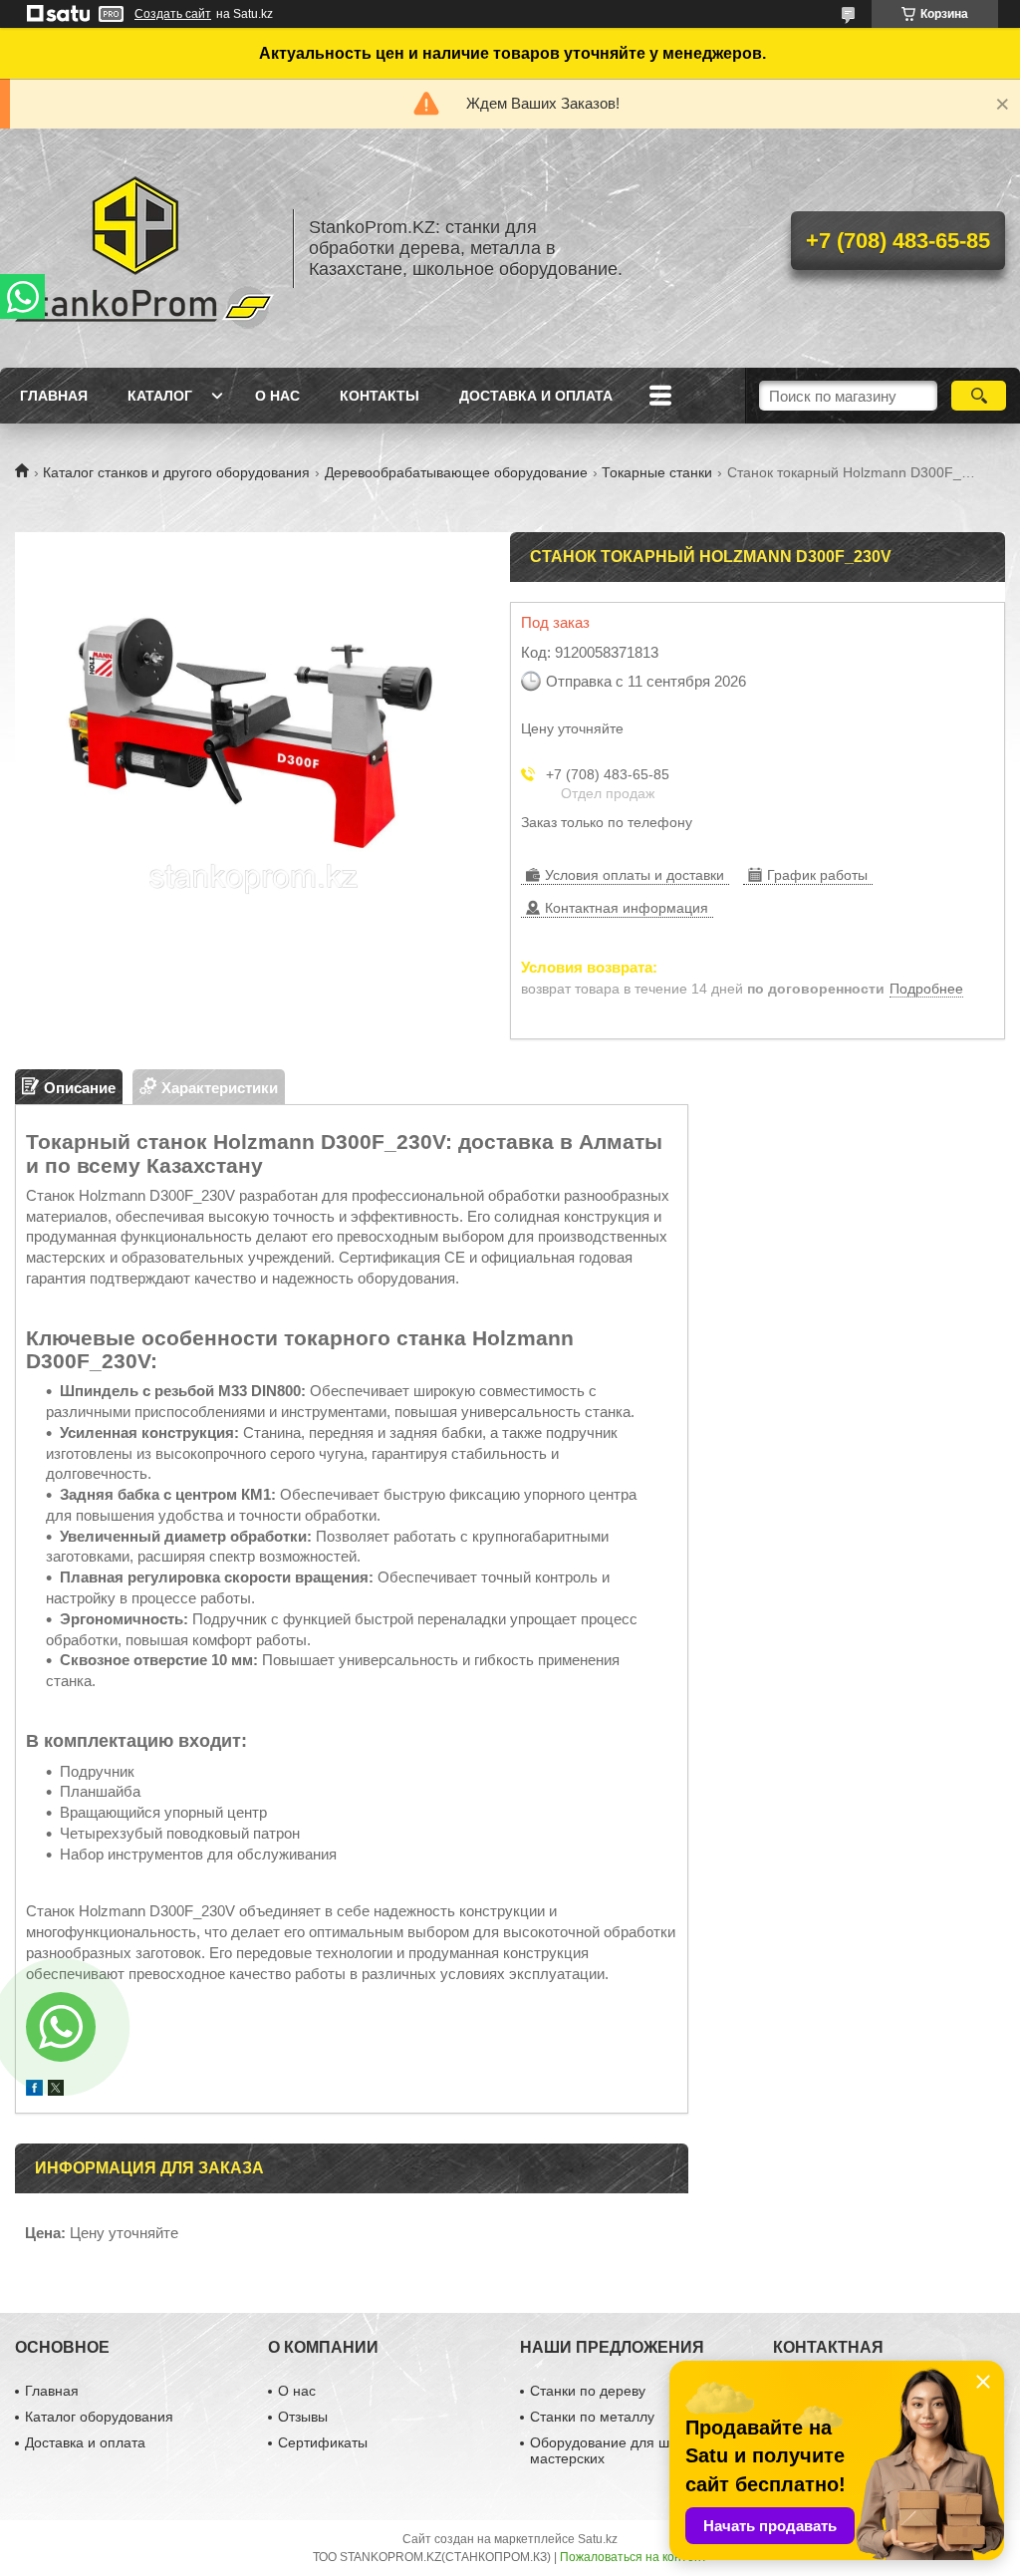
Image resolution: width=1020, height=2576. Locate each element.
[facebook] (34, 2090)
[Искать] (979, 396)
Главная (54, 396)
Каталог (160, 396)
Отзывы (303, 2417)
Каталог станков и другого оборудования (176, 472)
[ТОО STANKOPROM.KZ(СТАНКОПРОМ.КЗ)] (144, 248)
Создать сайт (173, 14)
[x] (56, 2090)
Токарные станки (657, 472)
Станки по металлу (592, 2417)
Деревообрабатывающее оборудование (456, 472)
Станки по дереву (588, 2391)
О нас (277, 396)
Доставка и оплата (536, 396)
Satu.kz (598, 2539)
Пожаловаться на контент (634, 2557)
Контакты (380, 396)
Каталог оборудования (99, 2417)
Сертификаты (323, 2442)
